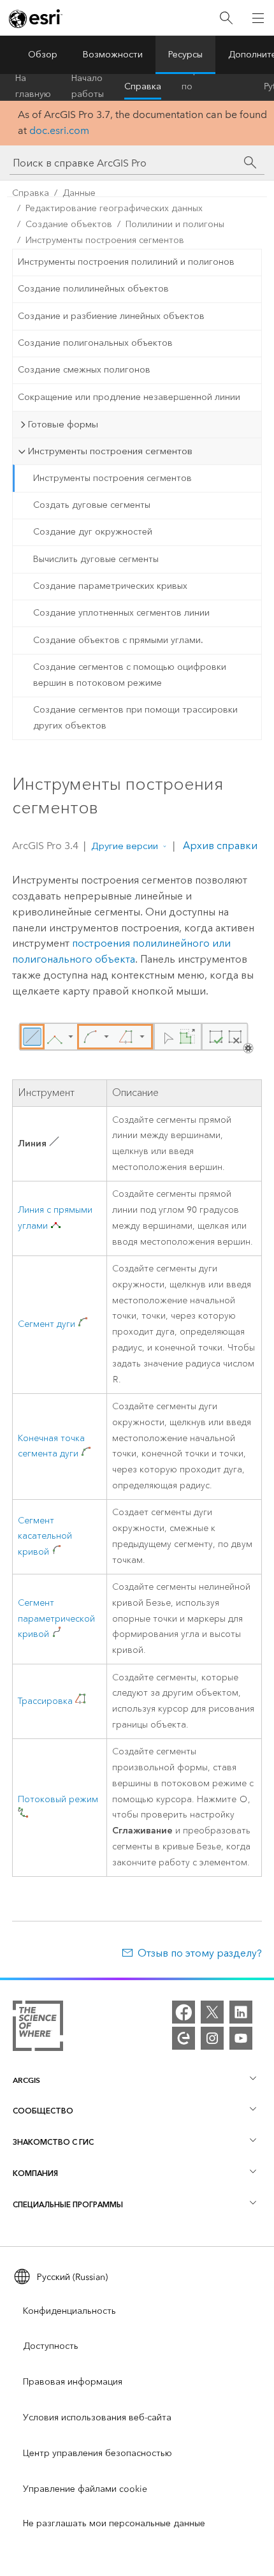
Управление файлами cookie (85, 2489)
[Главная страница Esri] (36, 19)
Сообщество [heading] (43, 2111)
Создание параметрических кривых (110, 586)
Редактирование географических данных (114, 208)
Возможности (113, 55)
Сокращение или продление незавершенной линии (129, 397)
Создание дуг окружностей (93, 532)
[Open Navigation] (258, 18)
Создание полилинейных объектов (93, 289)
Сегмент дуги (47, 1324)
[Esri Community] (184, 2038)
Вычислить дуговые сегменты (96, 559)
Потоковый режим (58, 1799)
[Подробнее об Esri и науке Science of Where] (38, 2028)
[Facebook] (184, 2012)
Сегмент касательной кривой (45, 1536)
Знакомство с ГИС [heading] (53, 2142)
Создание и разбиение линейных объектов (111, 316)
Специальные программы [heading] (68, 2204)
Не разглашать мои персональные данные (114, 2523)
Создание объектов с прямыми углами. (118, 640)
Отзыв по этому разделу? (200, 1953)
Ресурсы (185, 55)
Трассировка (45, 1701)
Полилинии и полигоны (175, 224)
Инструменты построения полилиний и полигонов (126, 262)
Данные (79, 193)
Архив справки (219, 846)
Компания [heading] (35, 2173)
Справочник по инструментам (213, 87)
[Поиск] (226, 18)
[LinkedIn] (241, 2012)
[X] (212, 2012)
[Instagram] (212, 2038)
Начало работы (88, 87)
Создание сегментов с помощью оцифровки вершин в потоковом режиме (130, 675)
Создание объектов (69, 224)
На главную (33, 87)
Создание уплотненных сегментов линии (121, 613)
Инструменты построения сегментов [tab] (110, 451)
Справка (143, 86)
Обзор (43, 55)
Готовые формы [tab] (63, 424)
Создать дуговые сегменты (92, 505)
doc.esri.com (59, 130)
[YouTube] (241, 2038)
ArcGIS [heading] (26, 2080)
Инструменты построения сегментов (105, 240)
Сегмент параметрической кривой (56, 1619)
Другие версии (125, 846)
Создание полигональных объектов (95, 343)
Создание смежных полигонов (84, 370)
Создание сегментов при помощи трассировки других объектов (135, 718)
